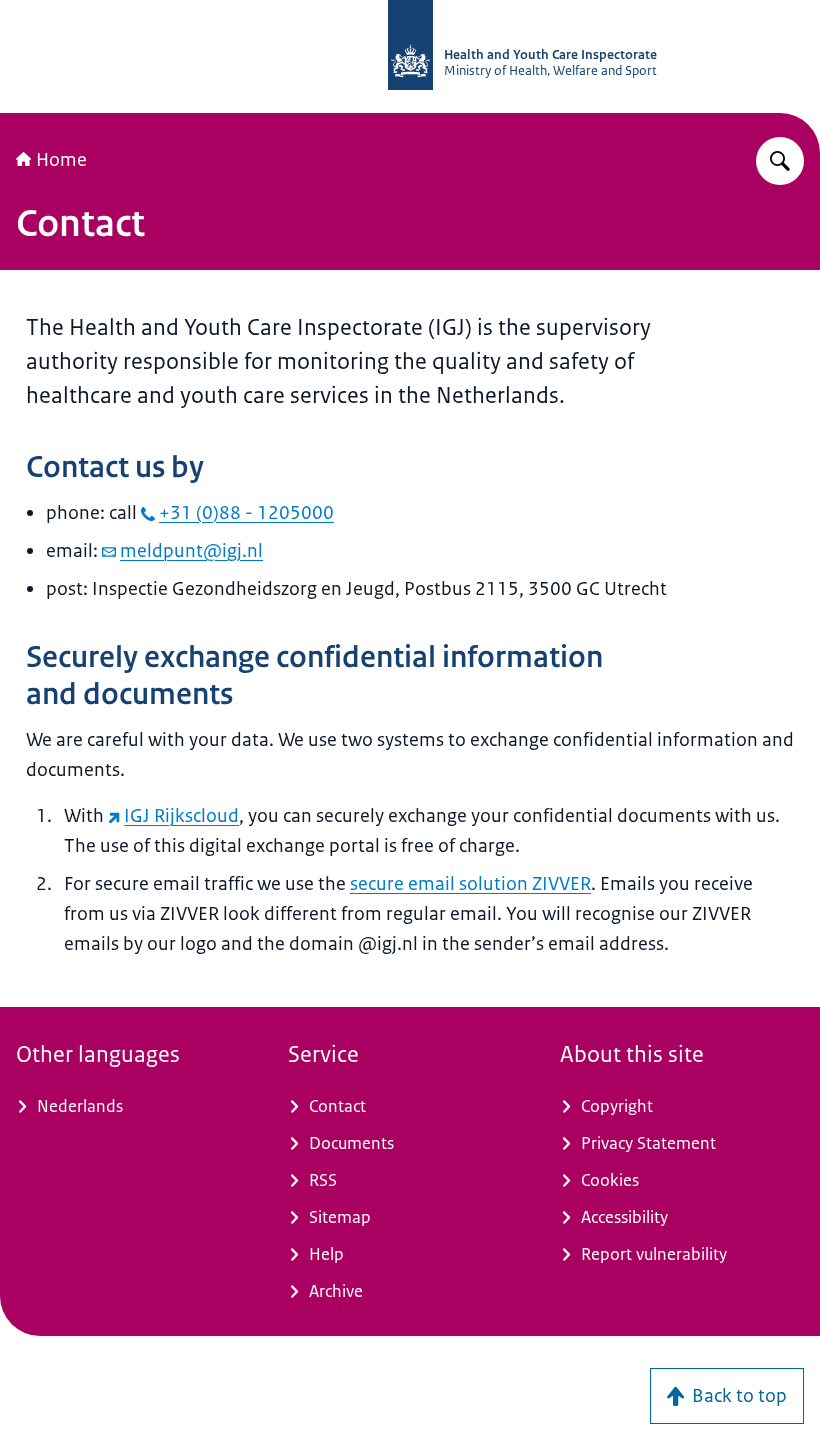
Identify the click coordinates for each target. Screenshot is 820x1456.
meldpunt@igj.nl (191, 551)
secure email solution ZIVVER (470, 884)
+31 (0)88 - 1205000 (246, 513)
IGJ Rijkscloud (181, 816)
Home (61, 160)
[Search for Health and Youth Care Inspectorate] (780, 161)
